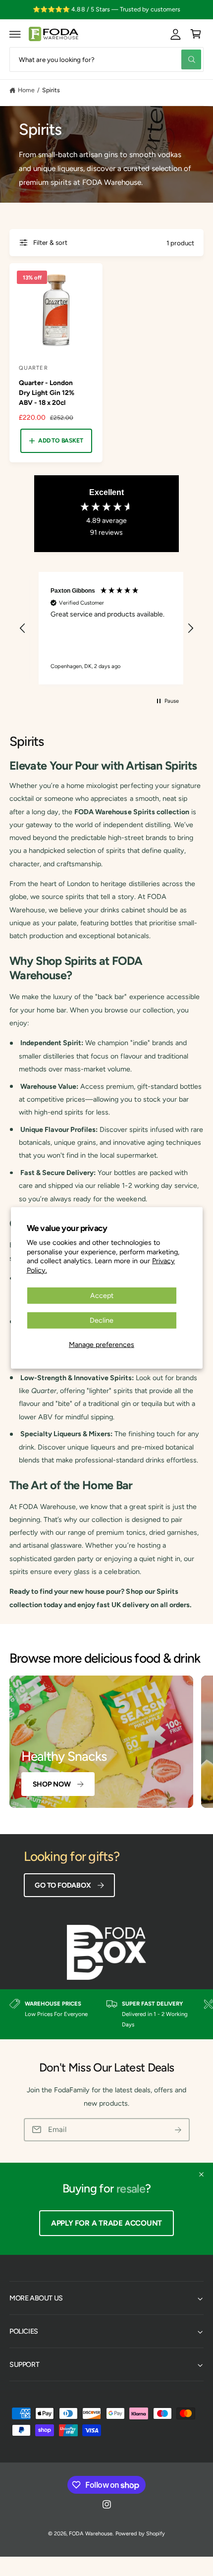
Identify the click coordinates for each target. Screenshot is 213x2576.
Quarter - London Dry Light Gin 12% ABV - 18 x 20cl (47, 392)
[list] (106, 2014)
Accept (102, 1295)
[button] (15, 34)
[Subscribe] (178, 2130)
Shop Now (52, 1784)
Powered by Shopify (140, 2534)
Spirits (51, 90)
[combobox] (106, 59)
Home (26, 90)
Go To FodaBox (63, 1885)
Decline (102, 1320)
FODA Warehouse (90, 2534)
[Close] (201, 2175)
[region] (106, 628)
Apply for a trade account (106, 2223)
